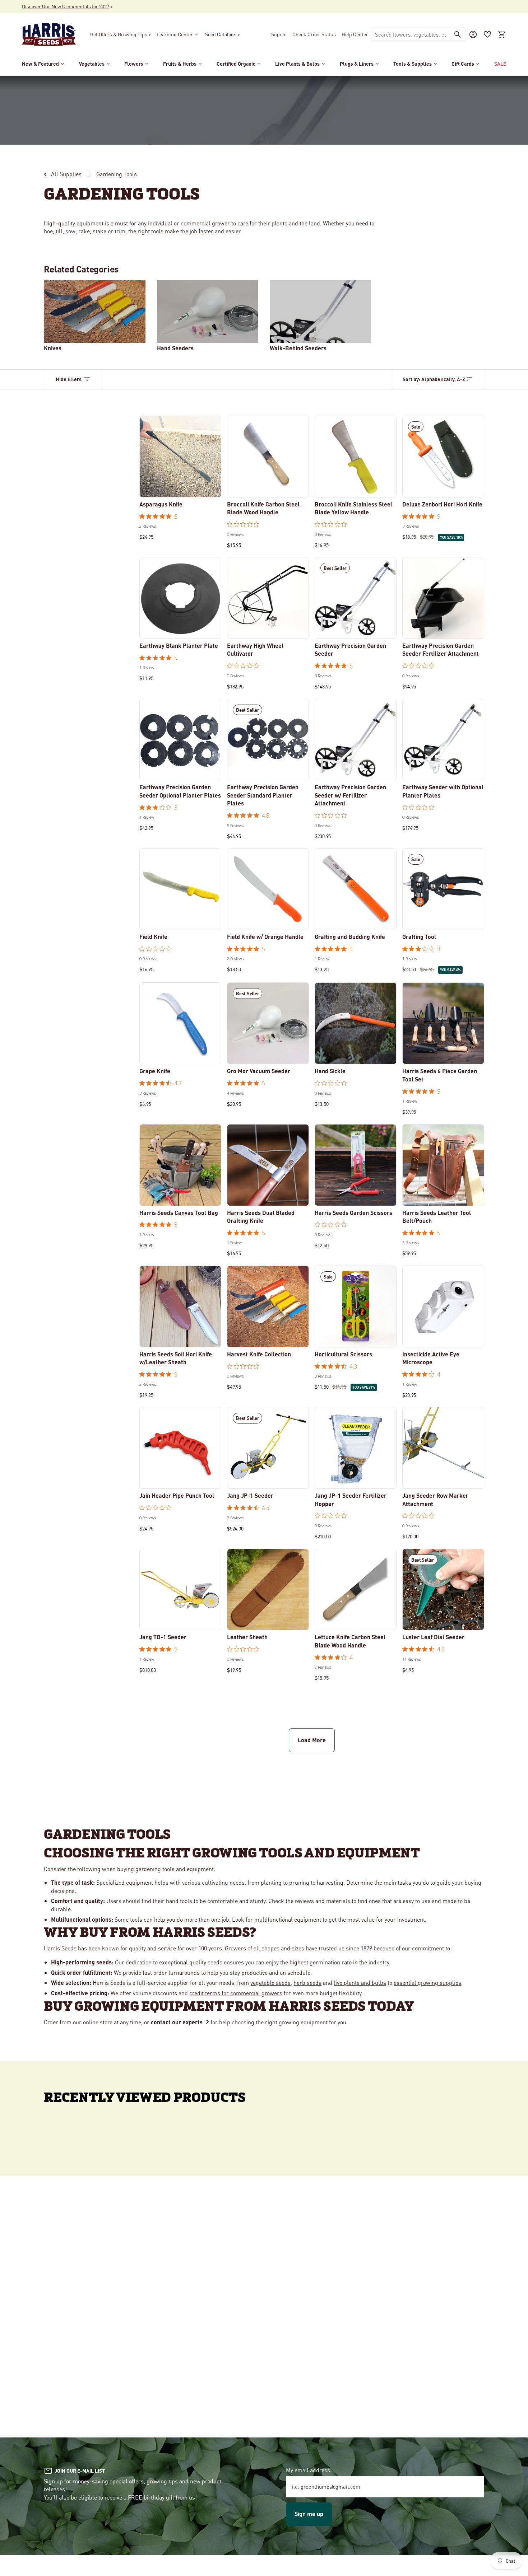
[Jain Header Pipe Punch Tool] (180, 1448)
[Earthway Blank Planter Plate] (180, 598)
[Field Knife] (180, 889)
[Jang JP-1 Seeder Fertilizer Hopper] (356, 1448)
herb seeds (307, 1983)
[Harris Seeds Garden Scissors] (356, 1165)
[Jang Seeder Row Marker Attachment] (443, 1448)
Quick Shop (180, 487)
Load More (312, 1740)
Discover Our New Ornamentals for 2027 (66, 6)
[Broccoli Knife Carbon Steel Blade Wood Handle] (268, 457)
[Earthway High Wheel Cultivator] (268, 598)
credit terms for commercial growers (236, 1993)
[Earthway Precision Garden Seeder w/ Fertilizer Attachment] (356, 740)
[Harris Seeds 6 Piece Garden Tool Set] (443, 1023)
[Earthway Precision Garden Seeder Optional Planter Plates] (180, 740)
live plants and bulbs (360, 1983)
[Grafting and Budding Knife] (356, 889)
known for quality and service (139, 1948)
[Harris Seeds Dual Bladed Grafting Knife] (268, 1165)
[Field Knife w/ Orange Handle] (268, 889)
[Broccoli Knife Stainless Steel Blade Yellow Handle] (356, 457)
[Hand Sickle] (356, 1023)
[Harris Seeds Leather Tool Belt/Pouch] (443, 1165)
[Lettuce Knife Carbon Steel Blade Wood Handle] (356, 1590)
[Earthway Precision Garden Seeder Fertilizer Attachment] (443, 598)
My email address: (309, 2470)
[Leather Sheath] (268, 1590)
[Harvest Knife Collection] (268, 1306)
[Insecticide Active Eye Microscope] (443, 1306)
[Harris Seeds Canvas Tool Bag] (180, 1165)
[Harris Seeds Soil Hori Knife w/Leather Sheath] (180, 1306)
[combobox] (411, 34)
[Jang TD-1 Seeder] (180, 1590)
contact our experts (177, 2022)
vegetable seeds (270, 1983)
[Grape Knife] (180, 1023)
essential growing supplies (427, 1983)
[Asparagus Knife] (180, 457)
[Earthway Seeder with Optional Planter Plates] (443, 740)
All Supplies (66, 174)
